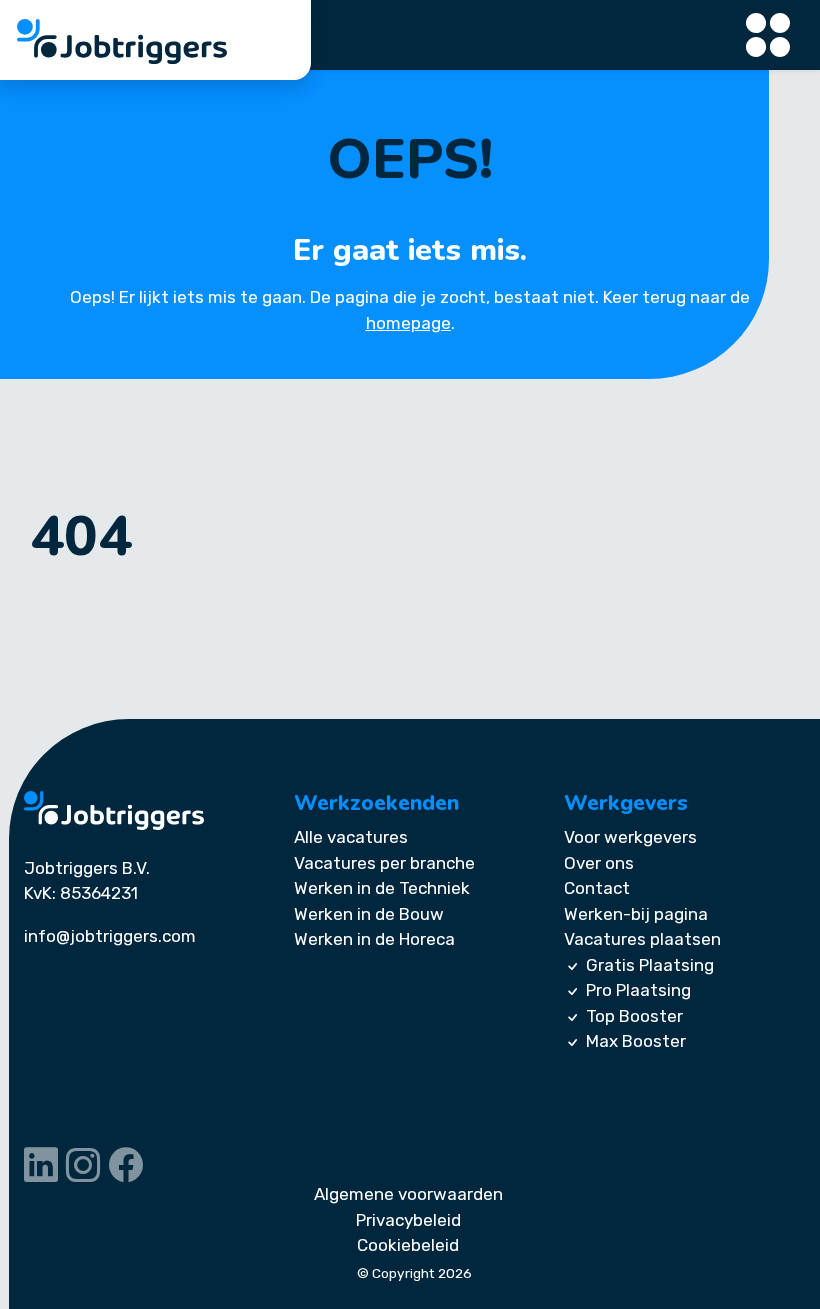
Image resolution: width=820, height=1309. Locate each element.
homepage (408, 323)
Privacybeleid (408, 1220)
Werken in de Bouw (369, 914)
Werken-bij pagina (636, 914)
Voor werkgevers (630, 837)
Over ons (599, 863)
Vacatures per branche (384, 863)
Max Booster (636, 1041)
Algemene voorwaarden (408, 1194)
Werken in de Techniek (382, 888)
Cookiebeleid (408, 1245)
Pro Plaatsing (638, 990)
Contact (597, 888)
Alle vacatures (351, 837)
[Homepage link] (114, 810)
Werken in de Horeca (374, 939)
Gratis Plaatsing (650, 965)
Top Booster (634, 1016)
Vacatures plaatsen (642, 939)
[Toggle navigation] (769, 35)
